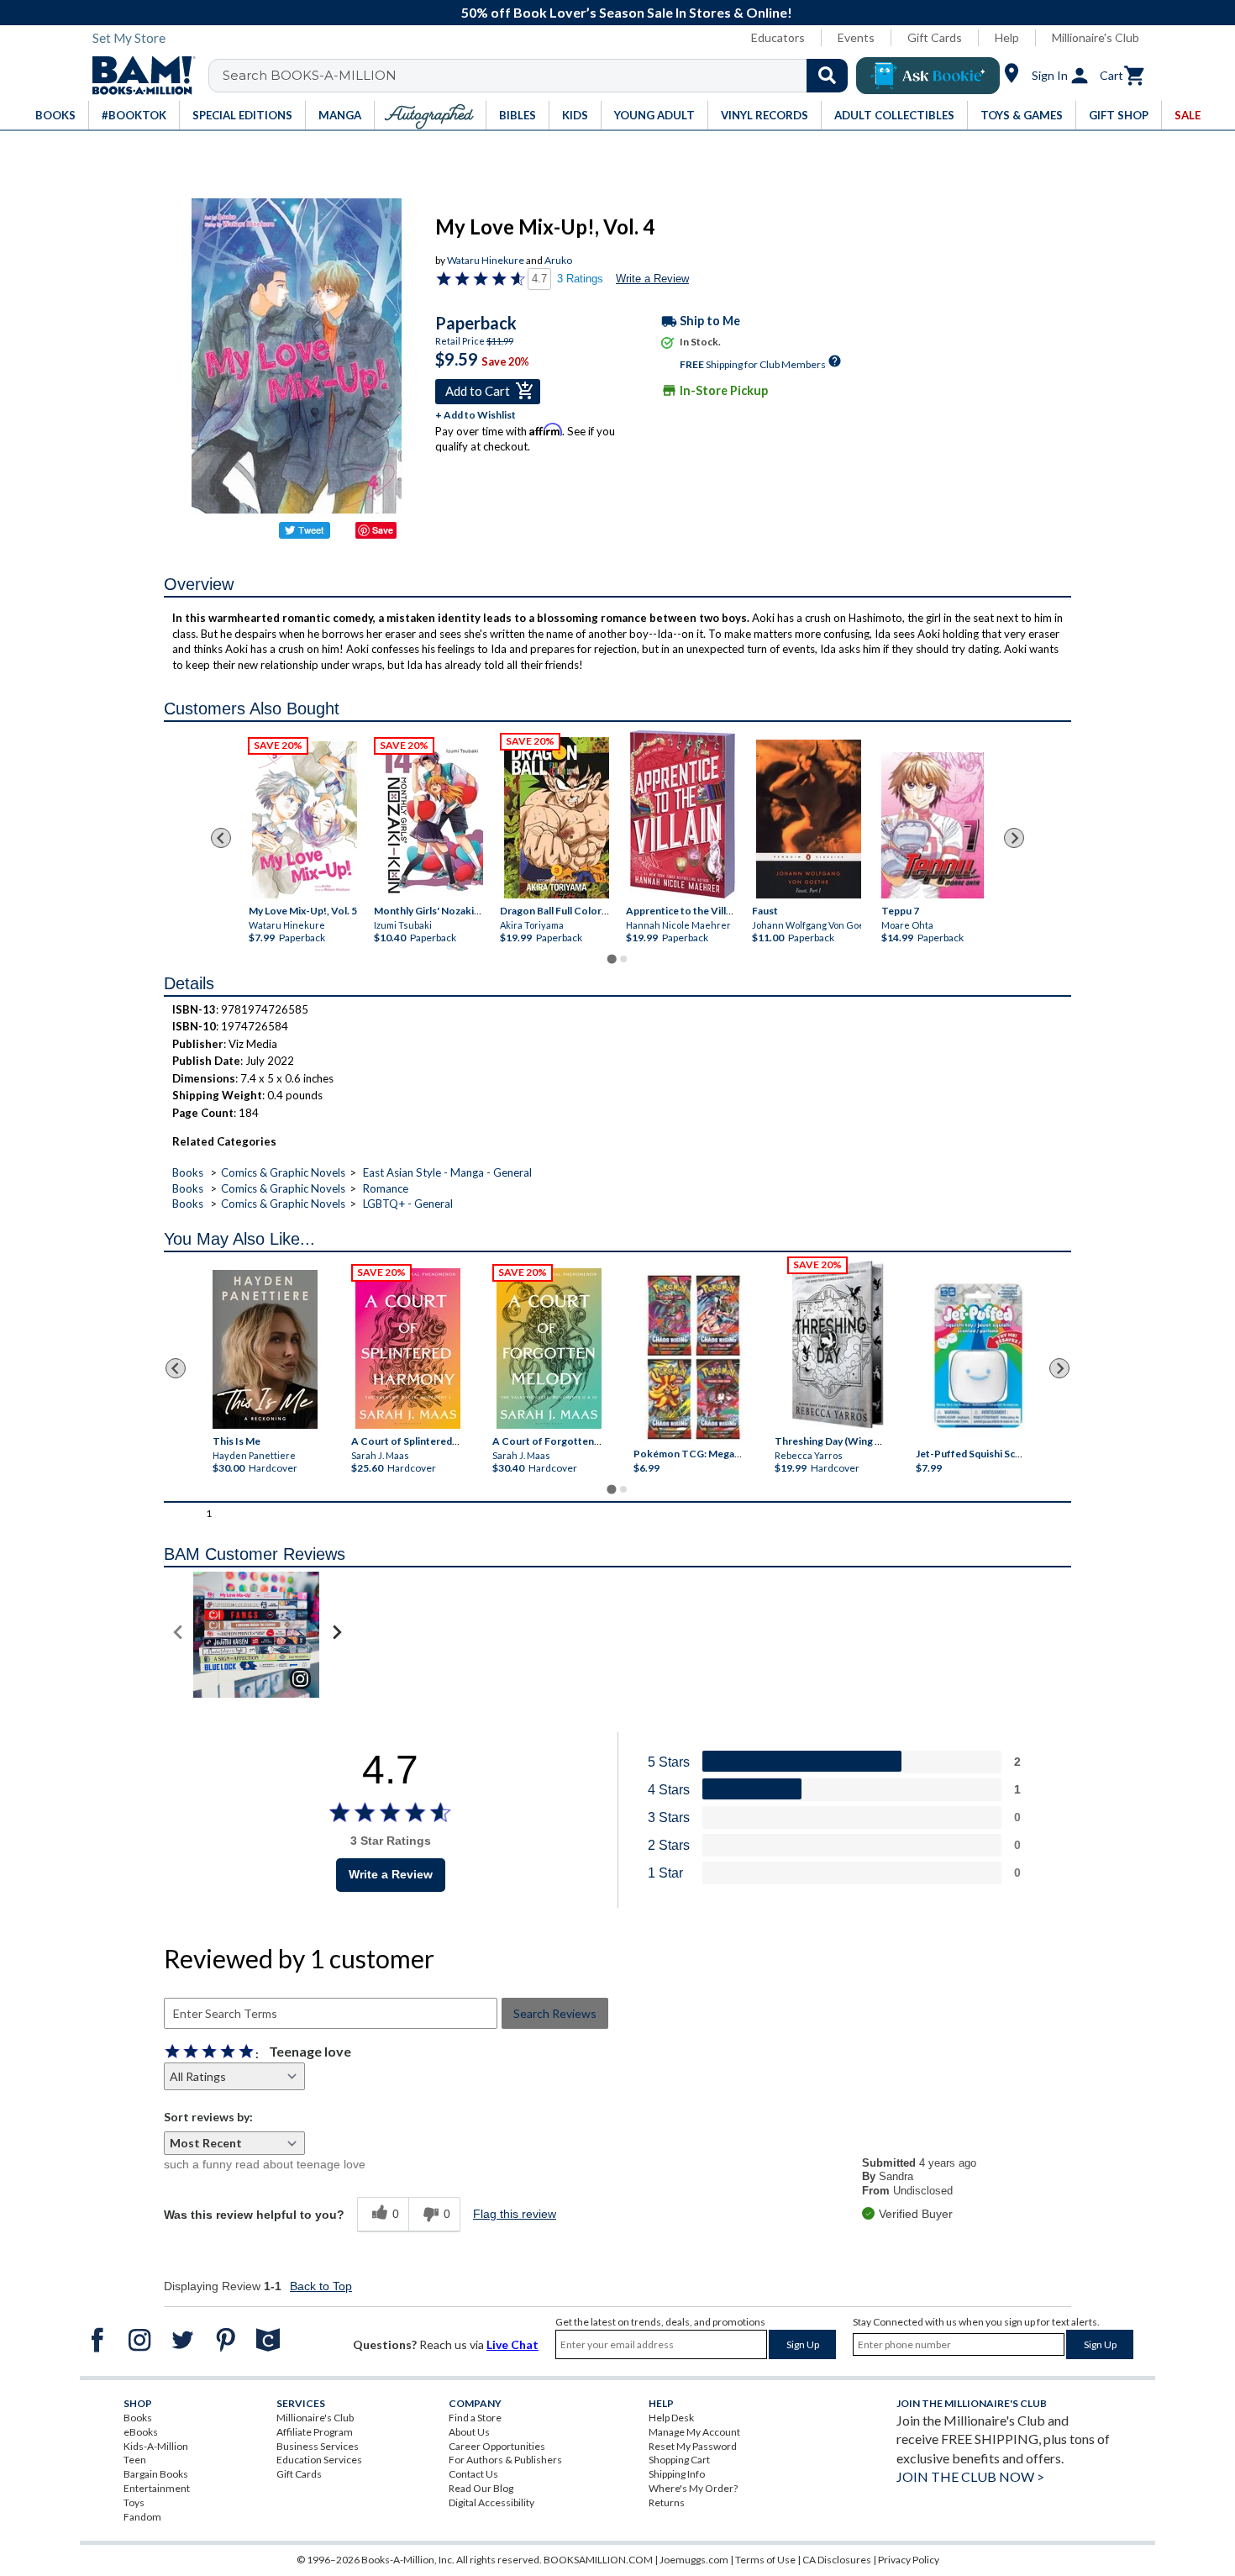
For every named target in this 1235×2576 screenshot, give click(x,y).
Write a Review (652, 279)
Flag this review (515, 2214)
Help (1007, 37)
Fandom (142, 2517)
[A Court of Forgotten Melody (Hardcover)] (549, 1349)
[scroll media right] (336, 1635)
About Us (469, 2432)
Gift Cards (935, 37)
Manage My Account (694, 2432)
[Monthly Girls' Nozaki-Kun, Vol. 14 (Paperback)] (431, 820)
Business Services (318, 2446)
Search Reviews (555, 2013)
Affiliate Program (315, 2432)
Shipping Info (677, 2474)
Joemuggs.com (694, 2560)
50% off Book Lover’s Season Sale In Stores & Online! (627, 12)
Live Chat (512, 2344)
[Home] (138, 76)
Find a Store (475, 2418)
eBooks (141, 2432)
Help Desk (671, 2418)
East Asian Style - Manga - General (447, 1172)
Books (188, 1172)
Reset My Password (693, 2446)
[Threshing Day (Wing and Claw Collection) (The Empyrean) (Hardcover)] (838, 1345)
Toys (134, 2502)
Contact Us (473, 2474)
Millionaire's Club (1096, 37)
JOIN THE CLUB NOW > (970, 2476)
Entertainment (157, 2488)
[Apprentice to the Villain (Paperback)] (683, 814)
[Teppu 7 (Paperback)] (933, 825)
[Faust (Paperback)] (809, 819)
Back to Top (321, 2286)
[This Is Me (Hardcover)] (264, 1349)
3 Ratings (580, 279)
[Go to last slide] (221, 838)
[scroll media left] (179, 1635)
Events (856, 37)
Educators (778, 37)
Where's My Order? (693, 2488)
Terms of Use (765, 2560)
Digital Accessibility (491, 2502)
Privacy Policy (909, 2560)
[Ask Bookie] (928, 76)
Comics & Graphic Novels (283, 1172)
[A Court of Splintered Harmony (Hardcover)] (408, 1349)
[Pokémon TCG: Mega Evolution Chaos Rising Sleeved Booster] (693, 1358)
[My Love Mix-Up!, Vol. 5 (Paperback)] (304, 820)
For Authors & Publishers (505, 2460)
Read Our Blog (481, 2488)
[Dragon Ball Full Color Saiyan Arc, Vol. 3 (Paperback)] (557, 818)
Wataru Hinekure (486, 260)
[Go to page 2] (623, 959)
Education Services (319, 2460)
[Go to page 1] (611, 959)
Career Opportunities (497, 2446)
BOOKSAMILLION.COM (598, 2560)
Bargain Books (156, 2474)
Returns (667, 2502)
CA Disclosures (837, 2560)
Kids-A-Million (156, 2446)
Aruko (558, 260)
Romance (386, 1188)
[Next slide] (1014, 838)
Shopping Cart (679, 2460)
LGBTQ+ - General (408, 1204)
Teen (135, 2460)
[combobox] (539, 76)
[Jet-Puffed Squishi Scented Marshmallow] (978, 1358)
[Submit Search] (827, 76)
